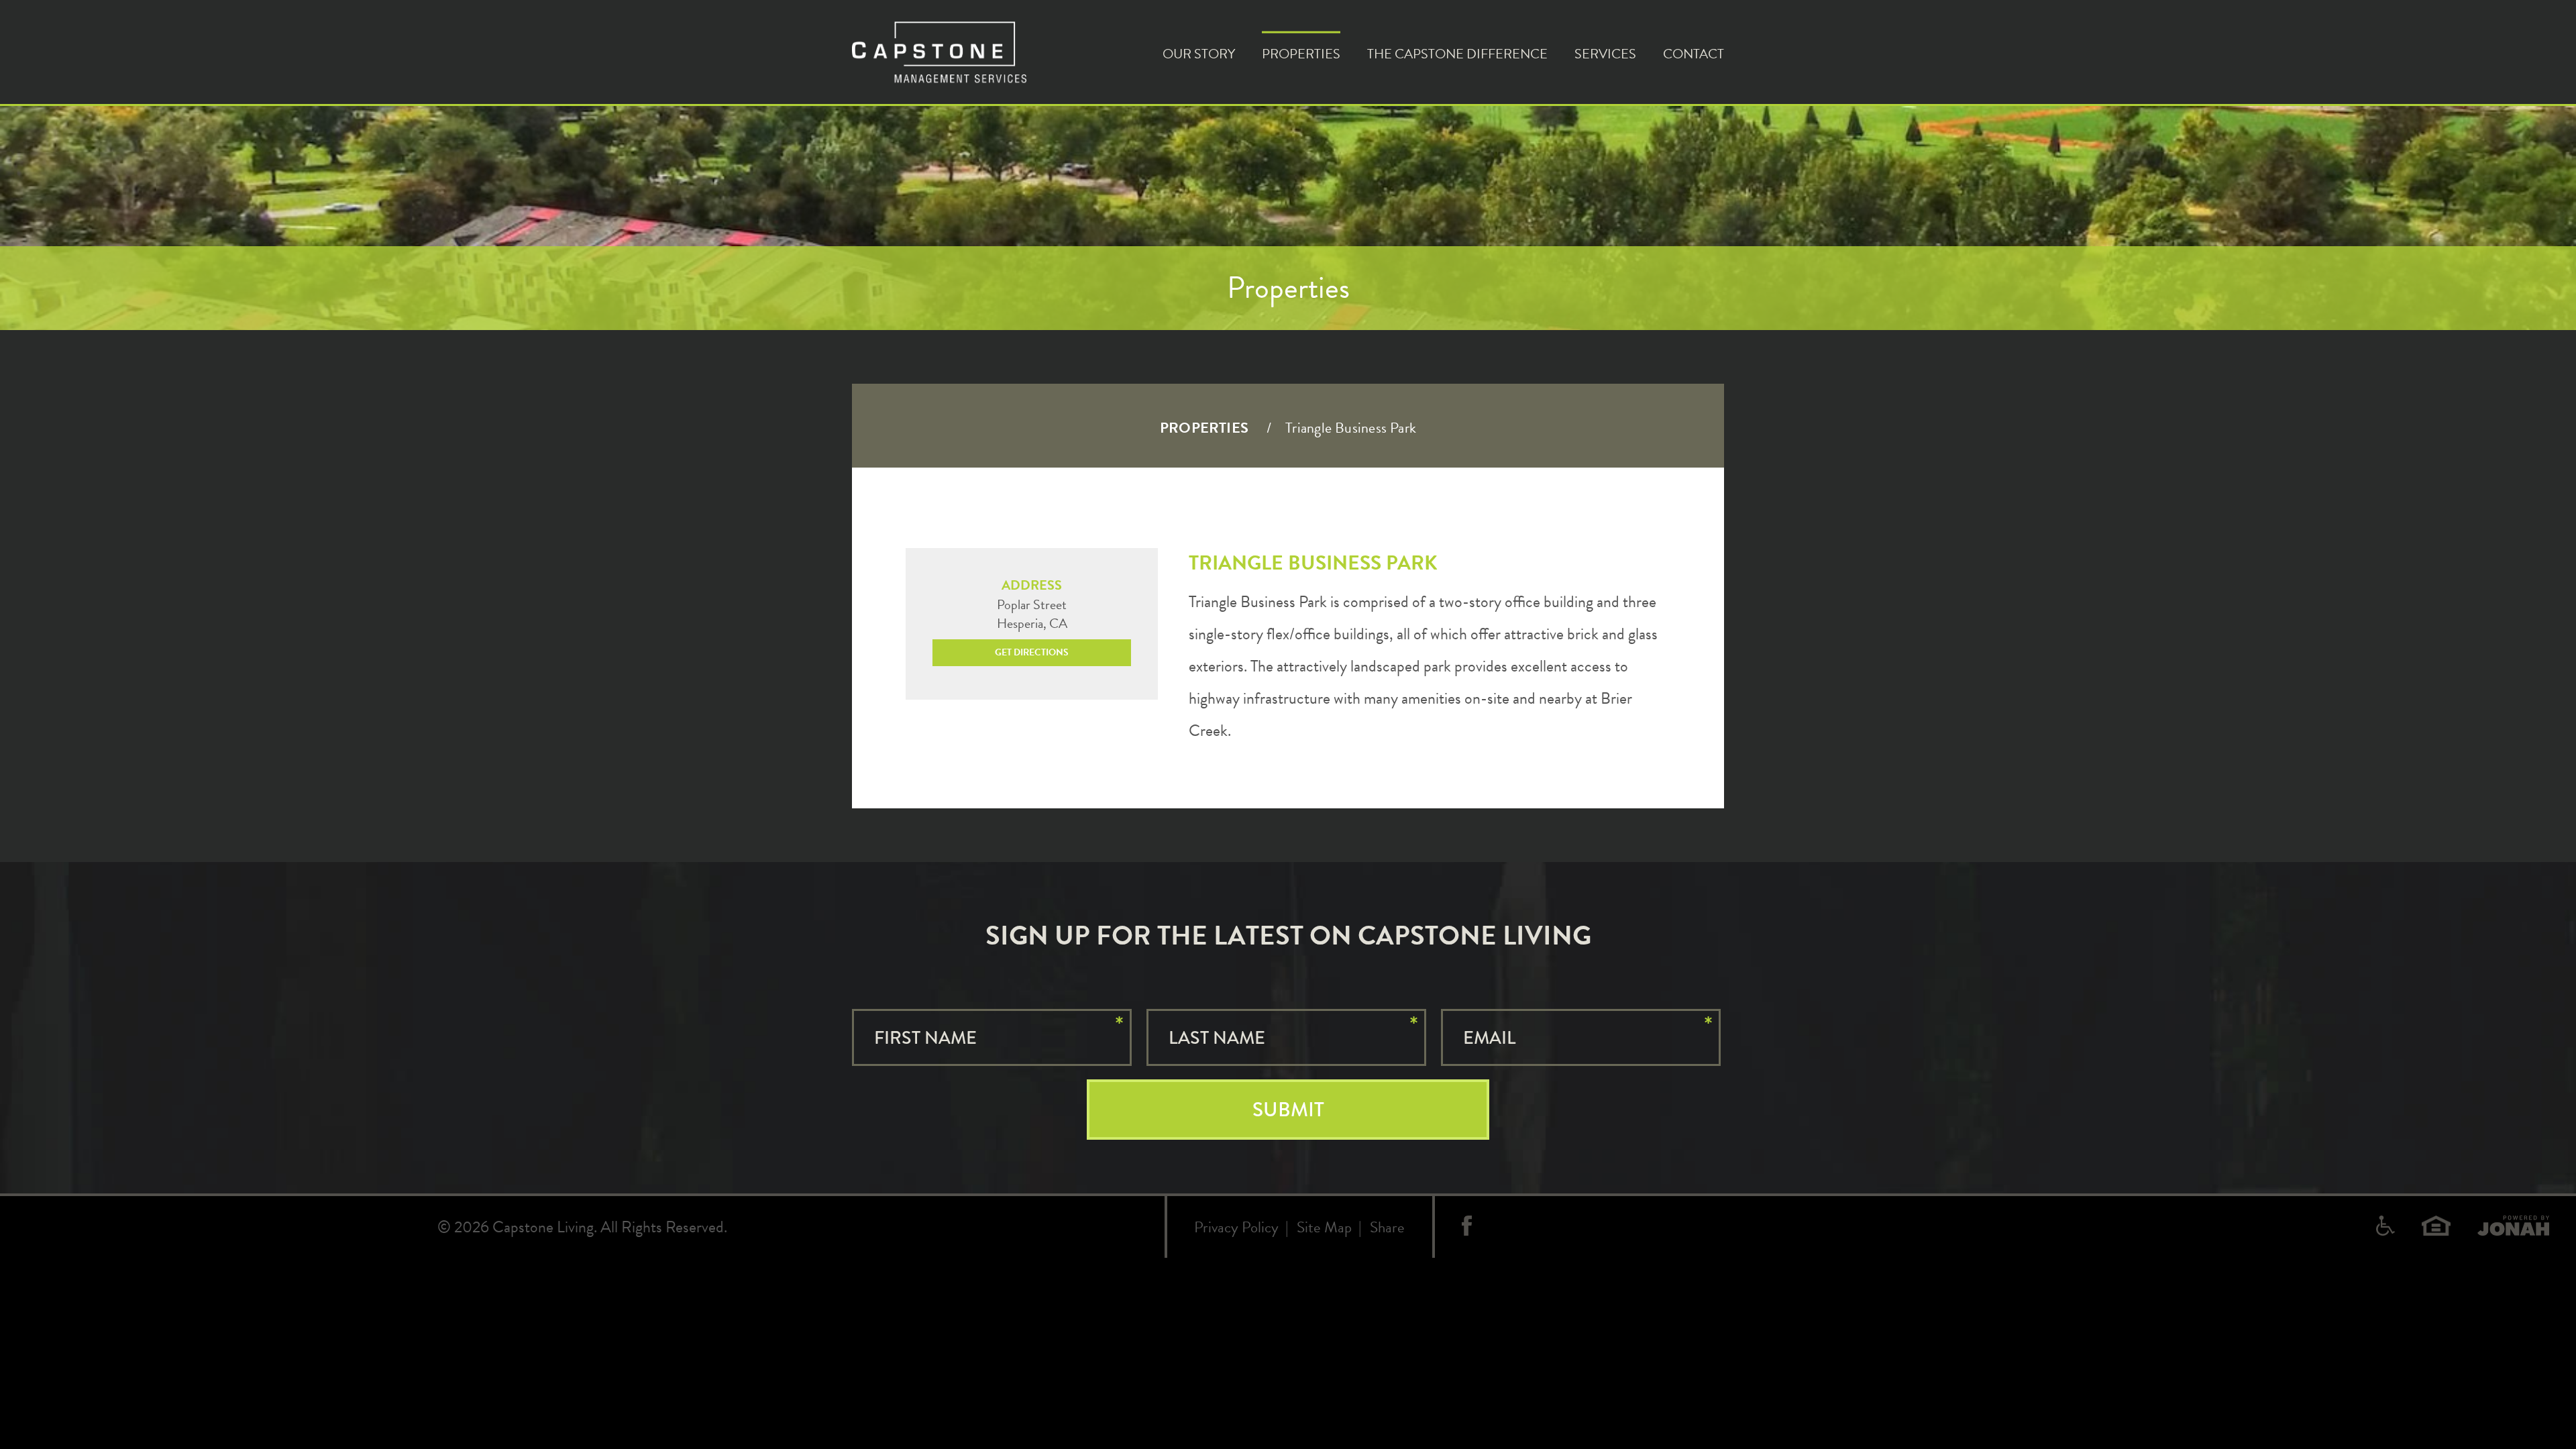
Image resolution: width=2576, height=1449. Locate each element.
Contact (1694, 53)
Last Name (1217, 1038)
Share (1387, 1227)
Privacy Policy (1236, 1227)
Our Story (1199, 53)
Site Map (1324, 1227)
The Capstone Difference (1457, 53)
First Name (925, 1038)
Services (1605, 53)
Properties (1301, 53)
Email (1489, 1038)
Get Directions (1032, 652)
